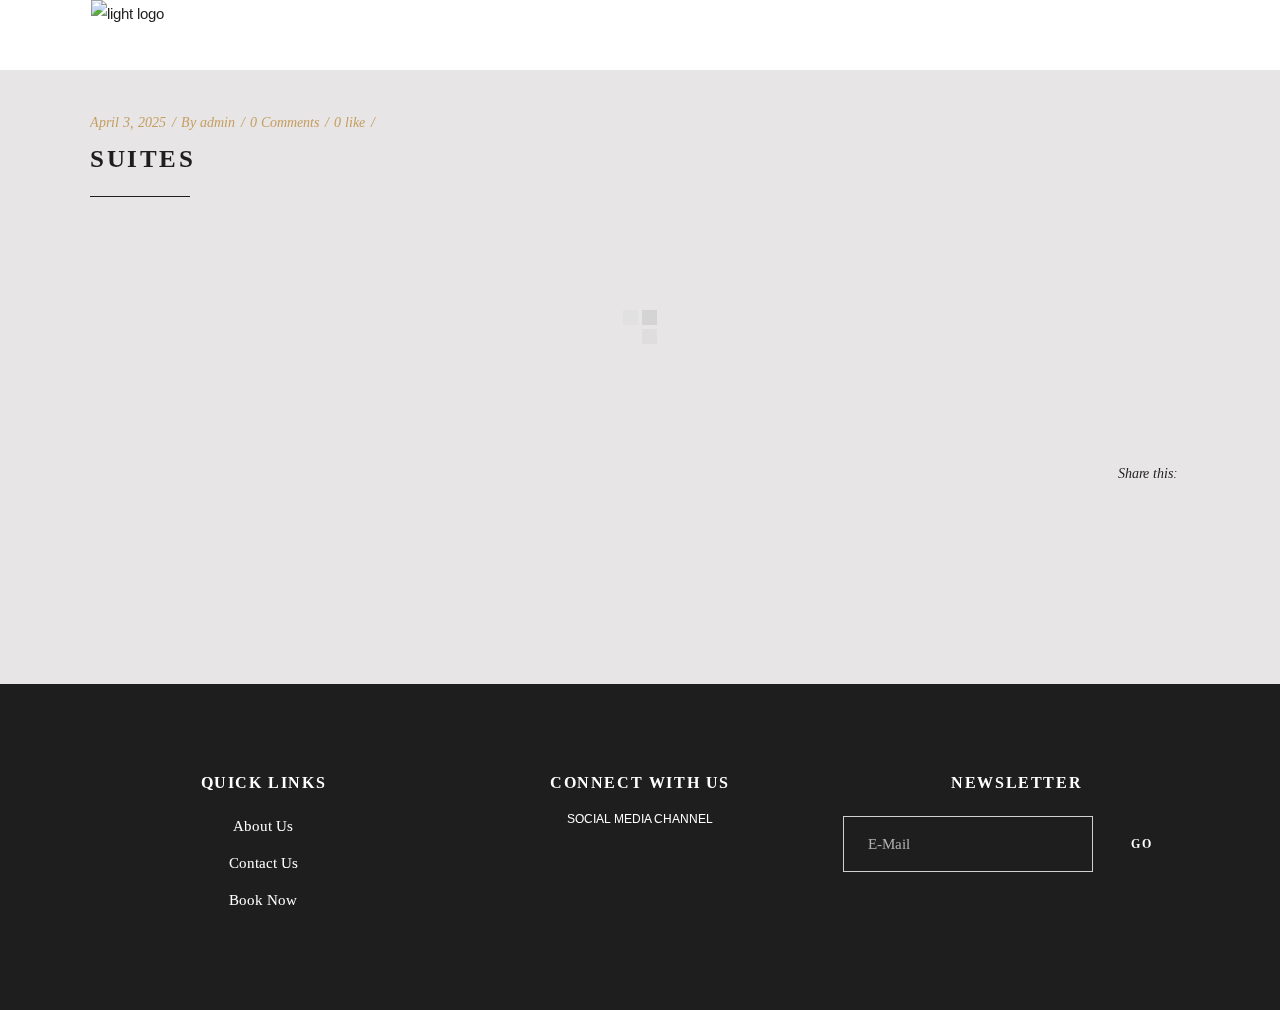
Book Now (263, 900)
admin (217, 122)
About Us (263, 826)
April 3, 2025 (128, 122)
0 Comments (284, 122)
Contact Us (263, 863)
